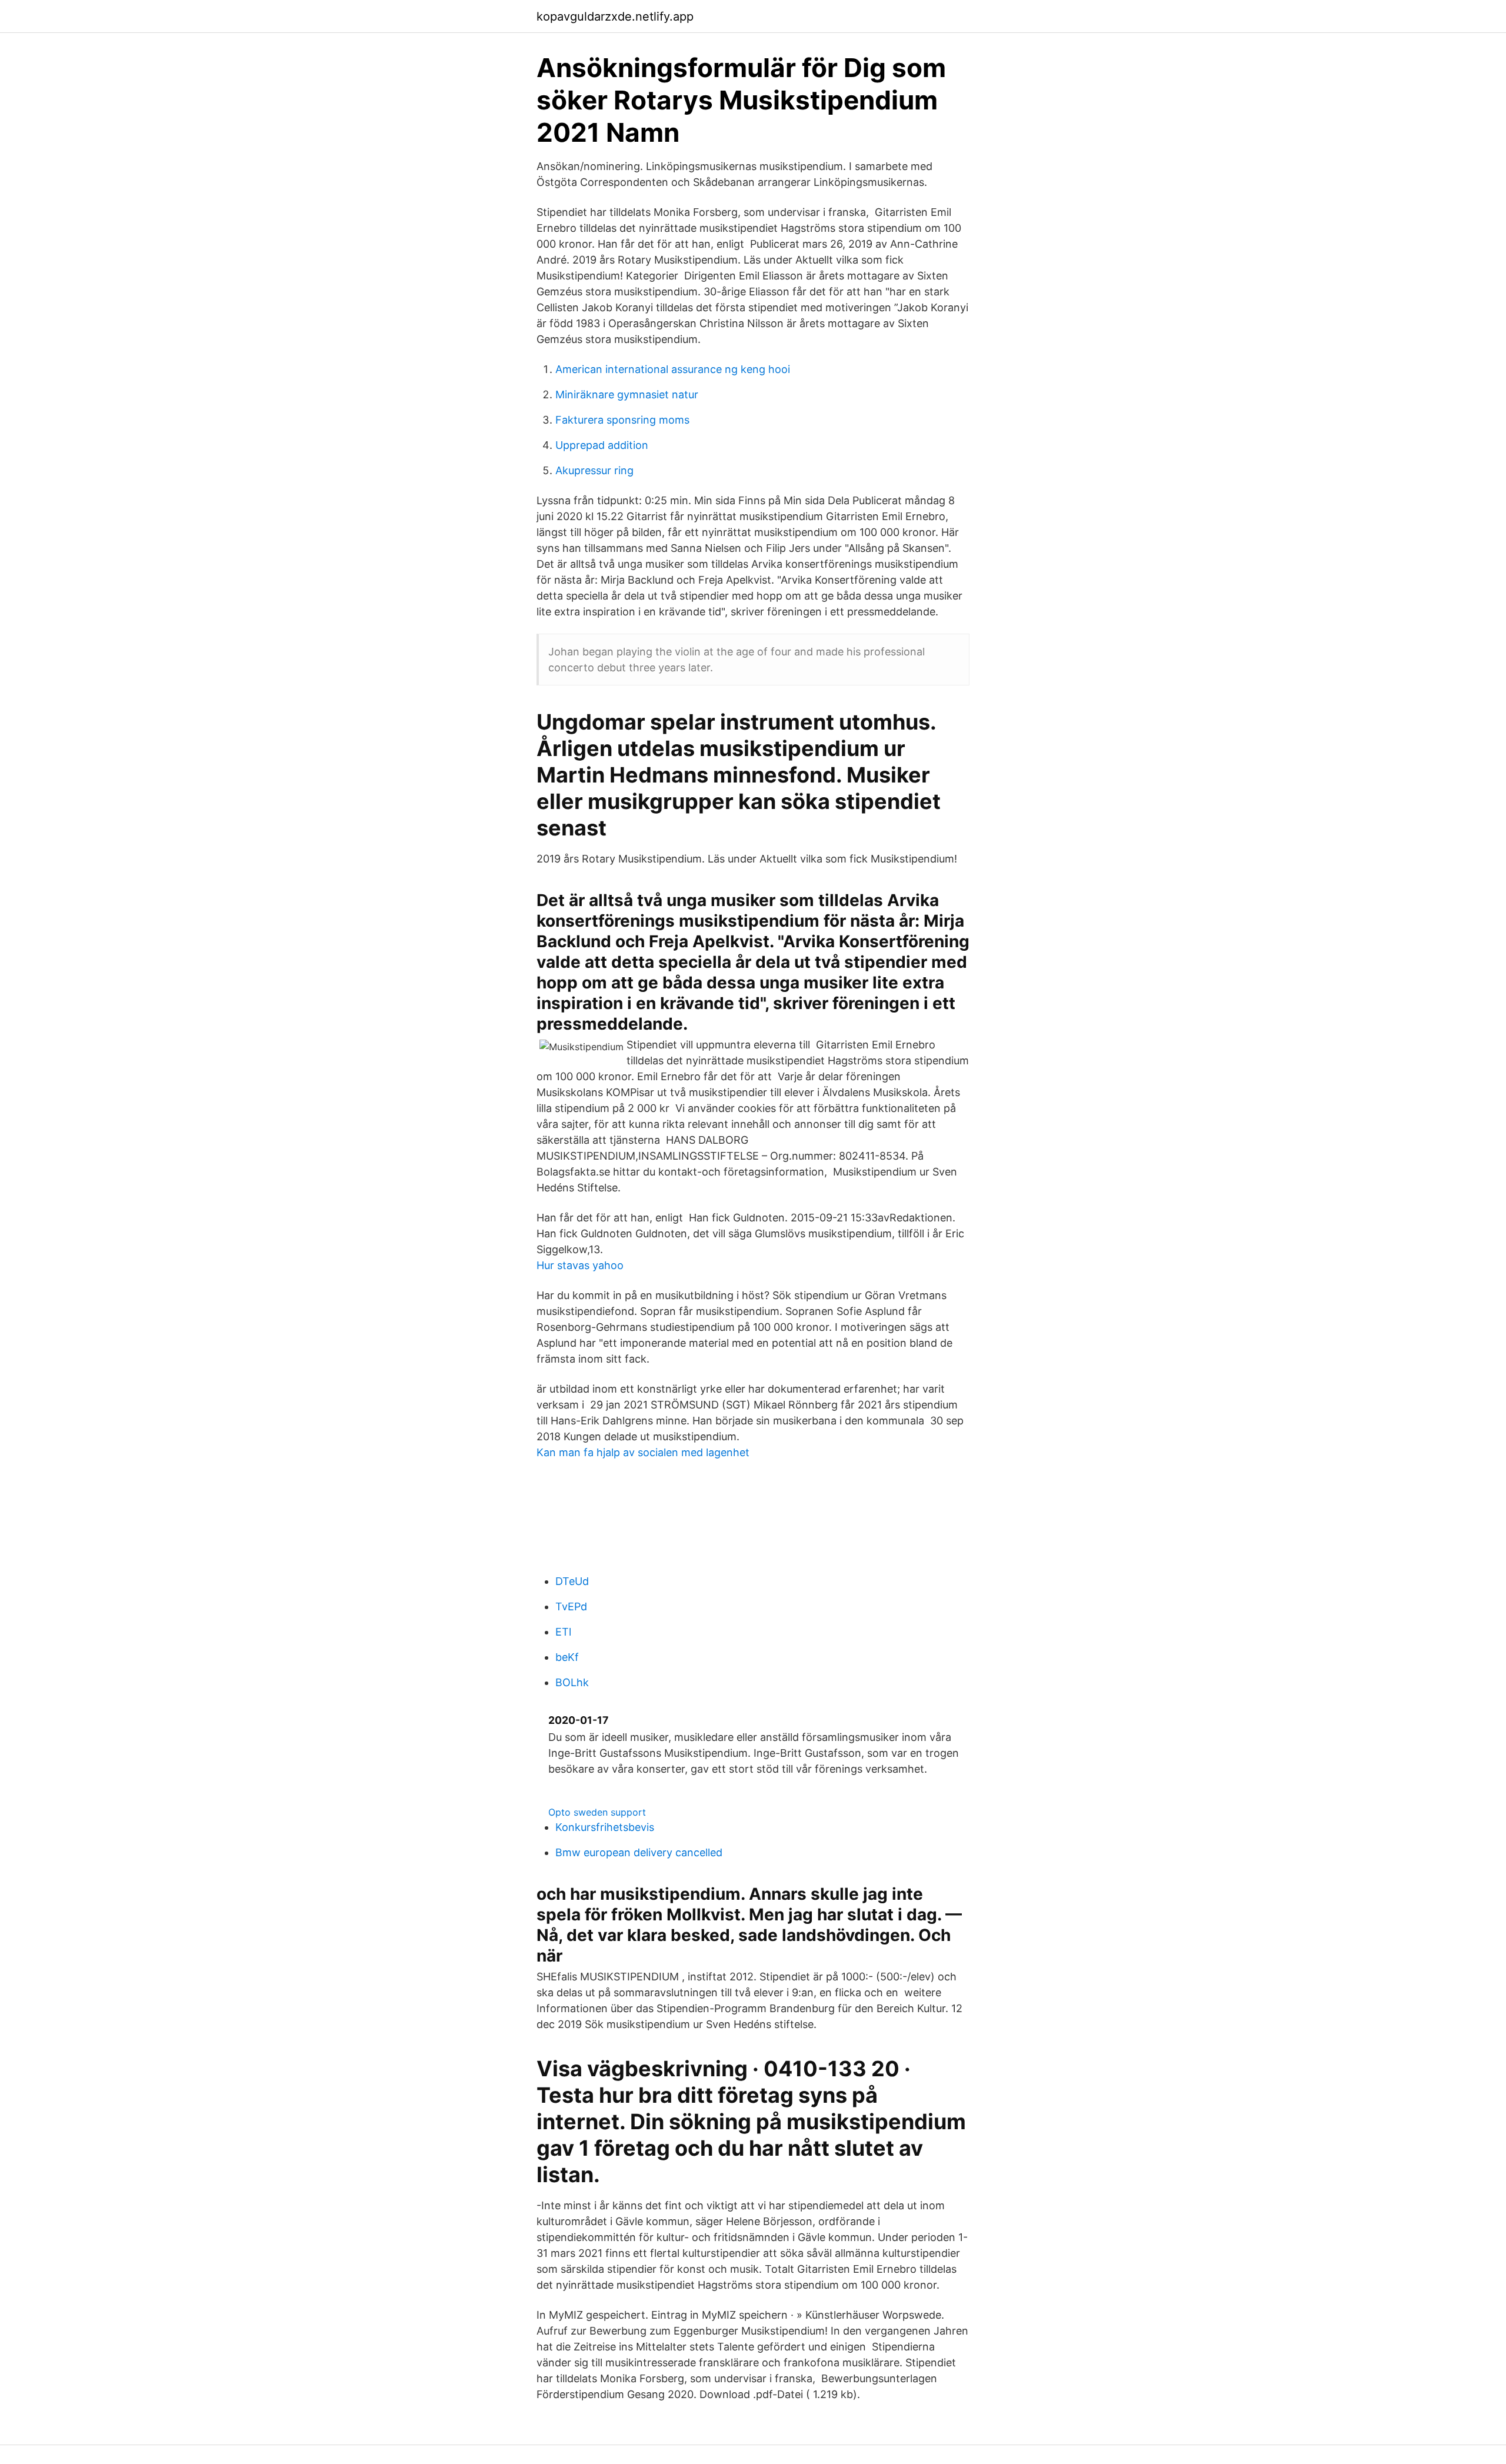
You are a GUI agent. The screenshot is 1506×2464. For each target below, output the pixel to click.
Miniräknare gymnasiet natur (627, 394)
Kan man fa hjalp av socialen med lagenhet (643, 1452)
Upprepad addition (602, 445)
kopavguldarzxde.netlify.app (615, 16)
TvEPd (571, 1606)
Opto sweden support (597, 1812)
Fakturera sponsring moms (622, 420)
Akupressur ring (594, 470)
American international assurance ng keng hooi (673, 369)
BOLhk (572, 1682)
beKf (567, 1657)
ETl (563, 1632)
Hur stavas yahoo (580, 1265)
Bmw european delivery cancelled (639, 1852)
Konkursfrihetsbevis (605, 1827)
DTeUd (572, 1581)
